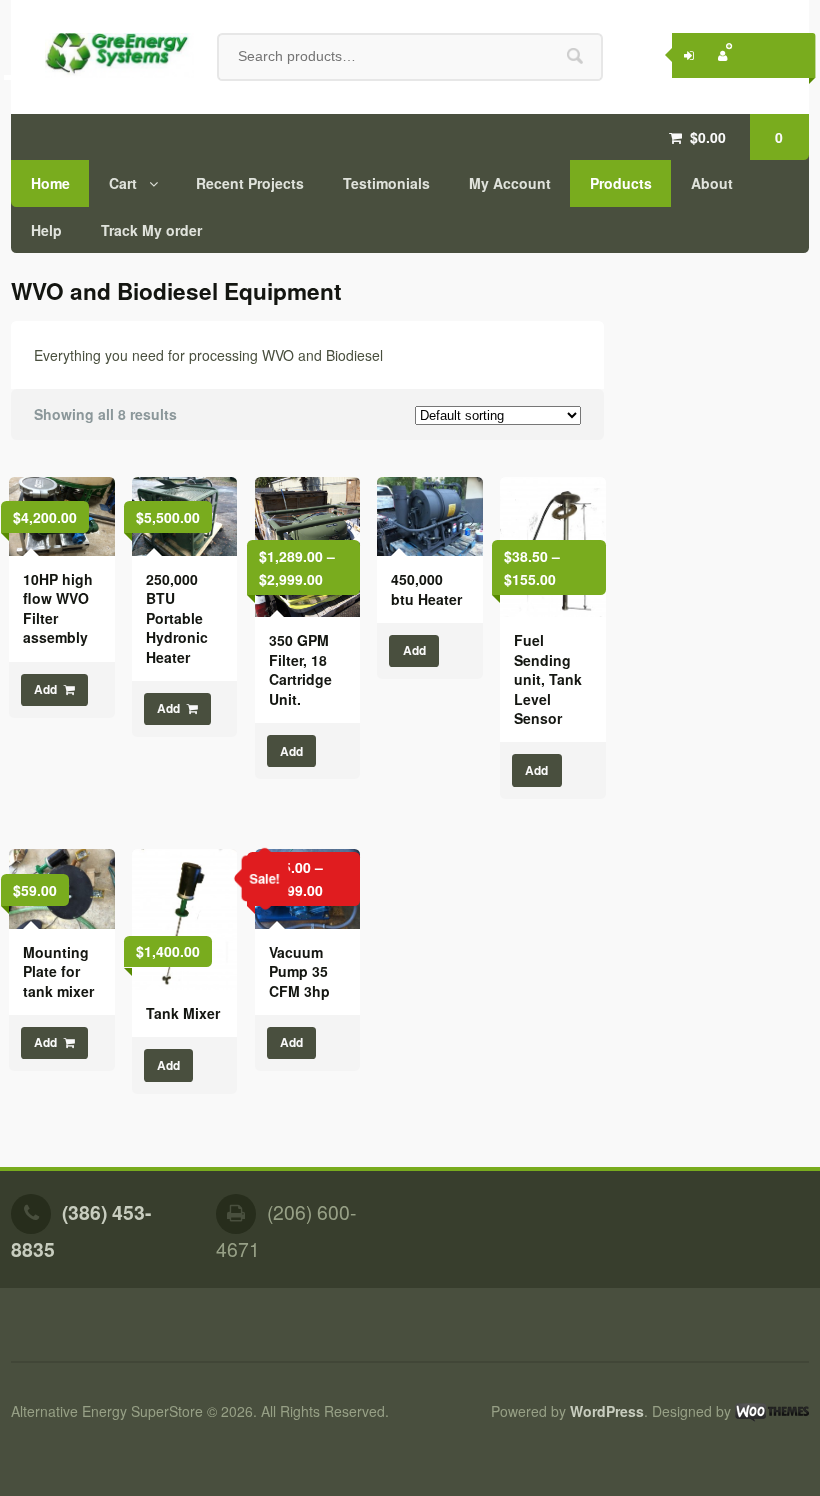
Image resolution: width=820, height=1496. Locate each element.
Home (50, 183)
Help (46, 230)
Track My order (151, 230)
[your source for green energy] (103, 56)
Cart (123, 183)
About (712, 183)
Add (45, 689)
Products (621, 183)
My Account (510, 183)
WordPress (607, 1411)
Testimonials (386, 183)
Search (574, 56)
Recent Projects (250, 183)
